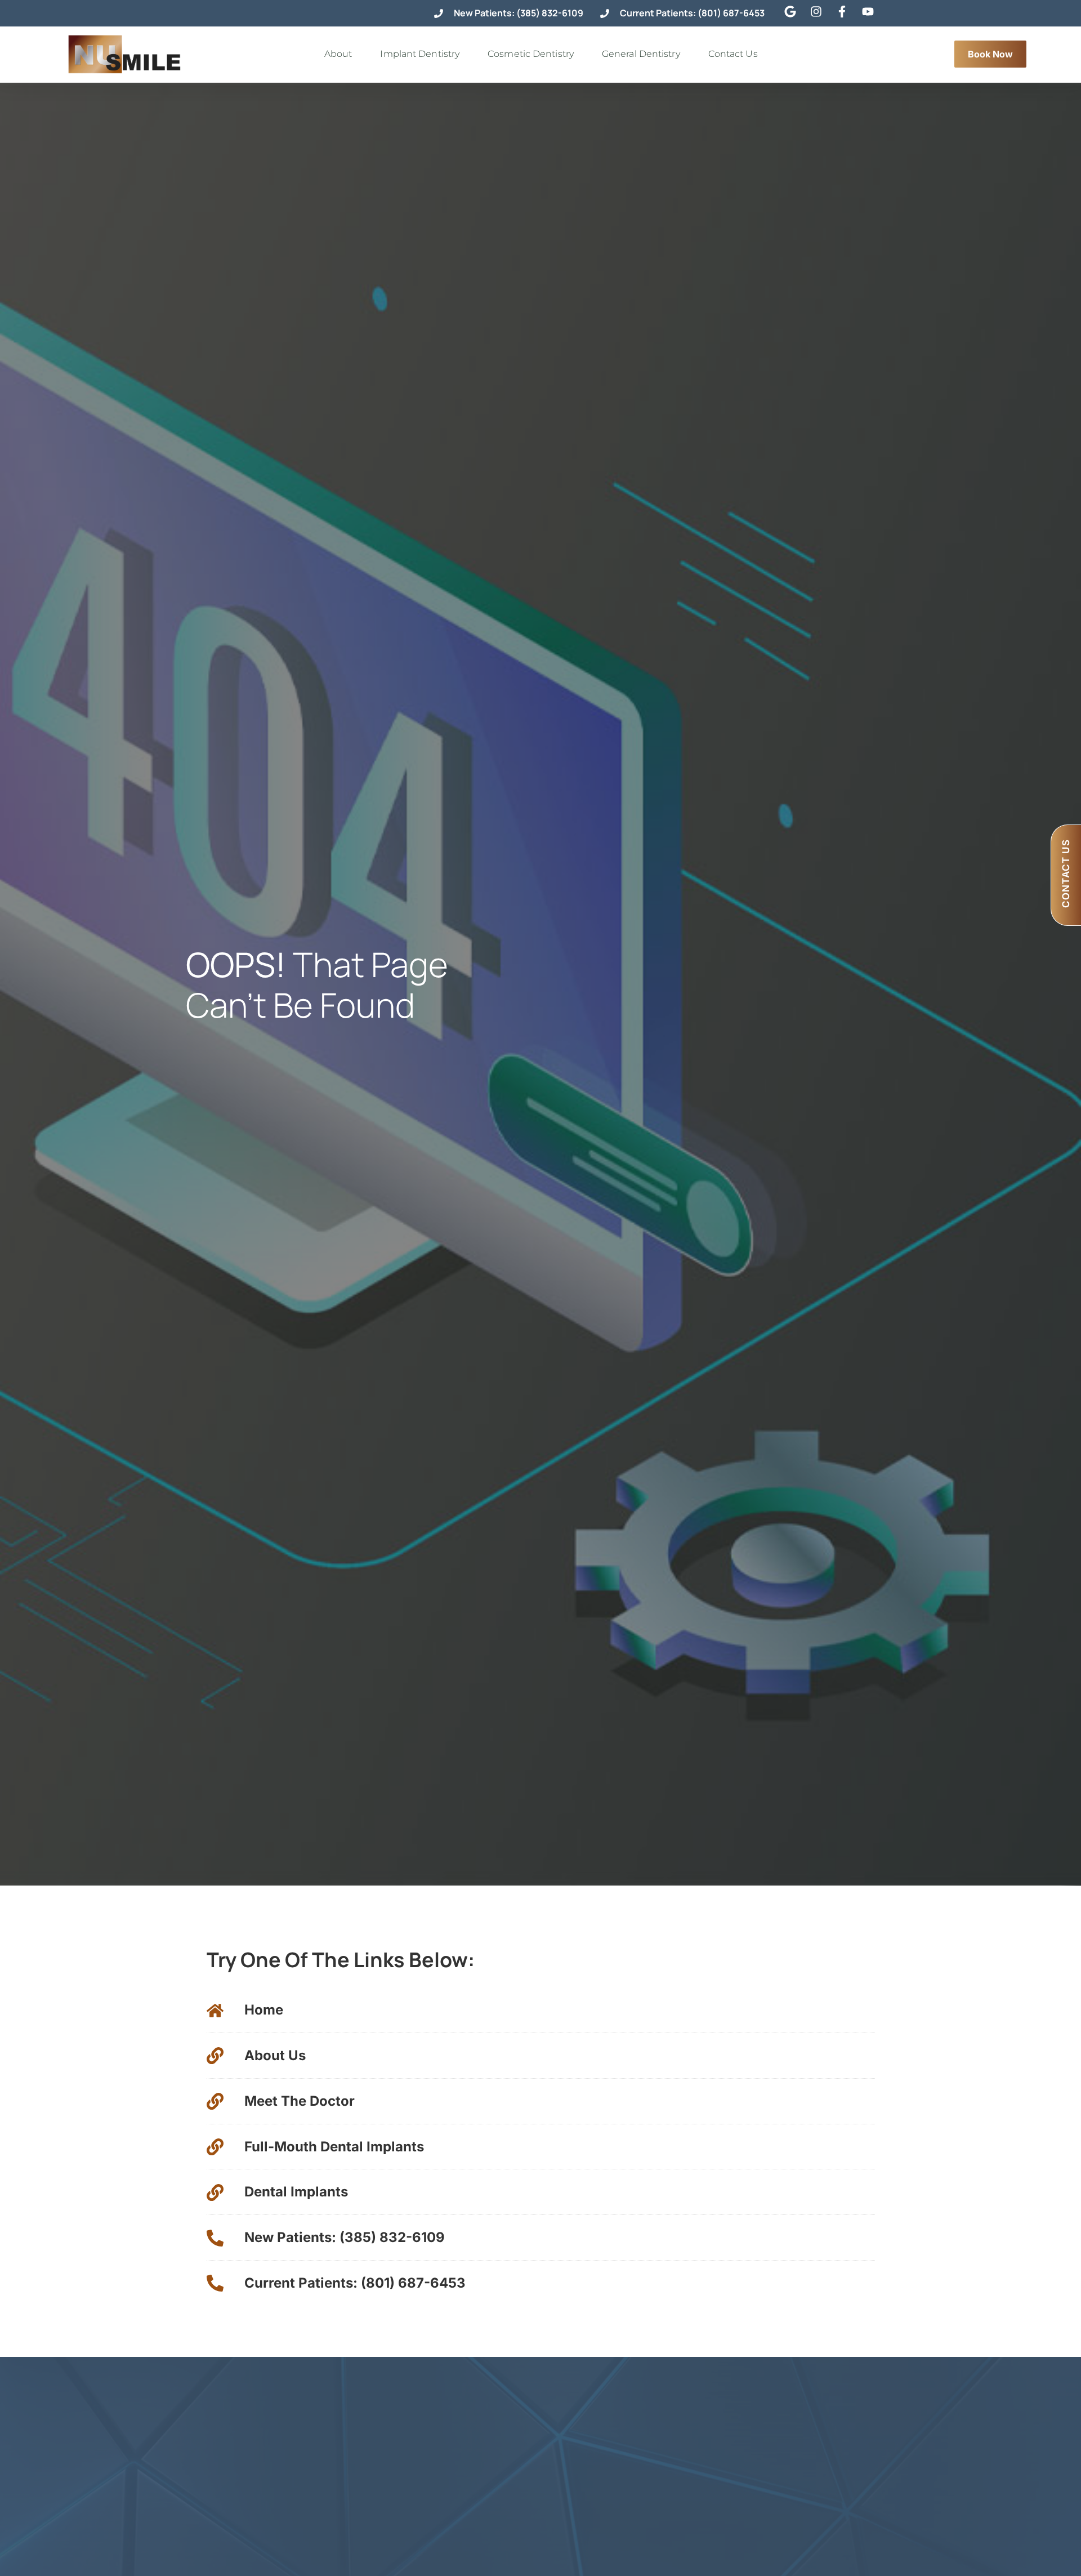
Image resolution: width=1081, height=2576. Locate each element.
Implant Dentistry (420, 54)
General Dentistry (641, 54)
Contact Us (733, 54)
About (338, 54)
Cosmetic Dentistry (531, 54)
